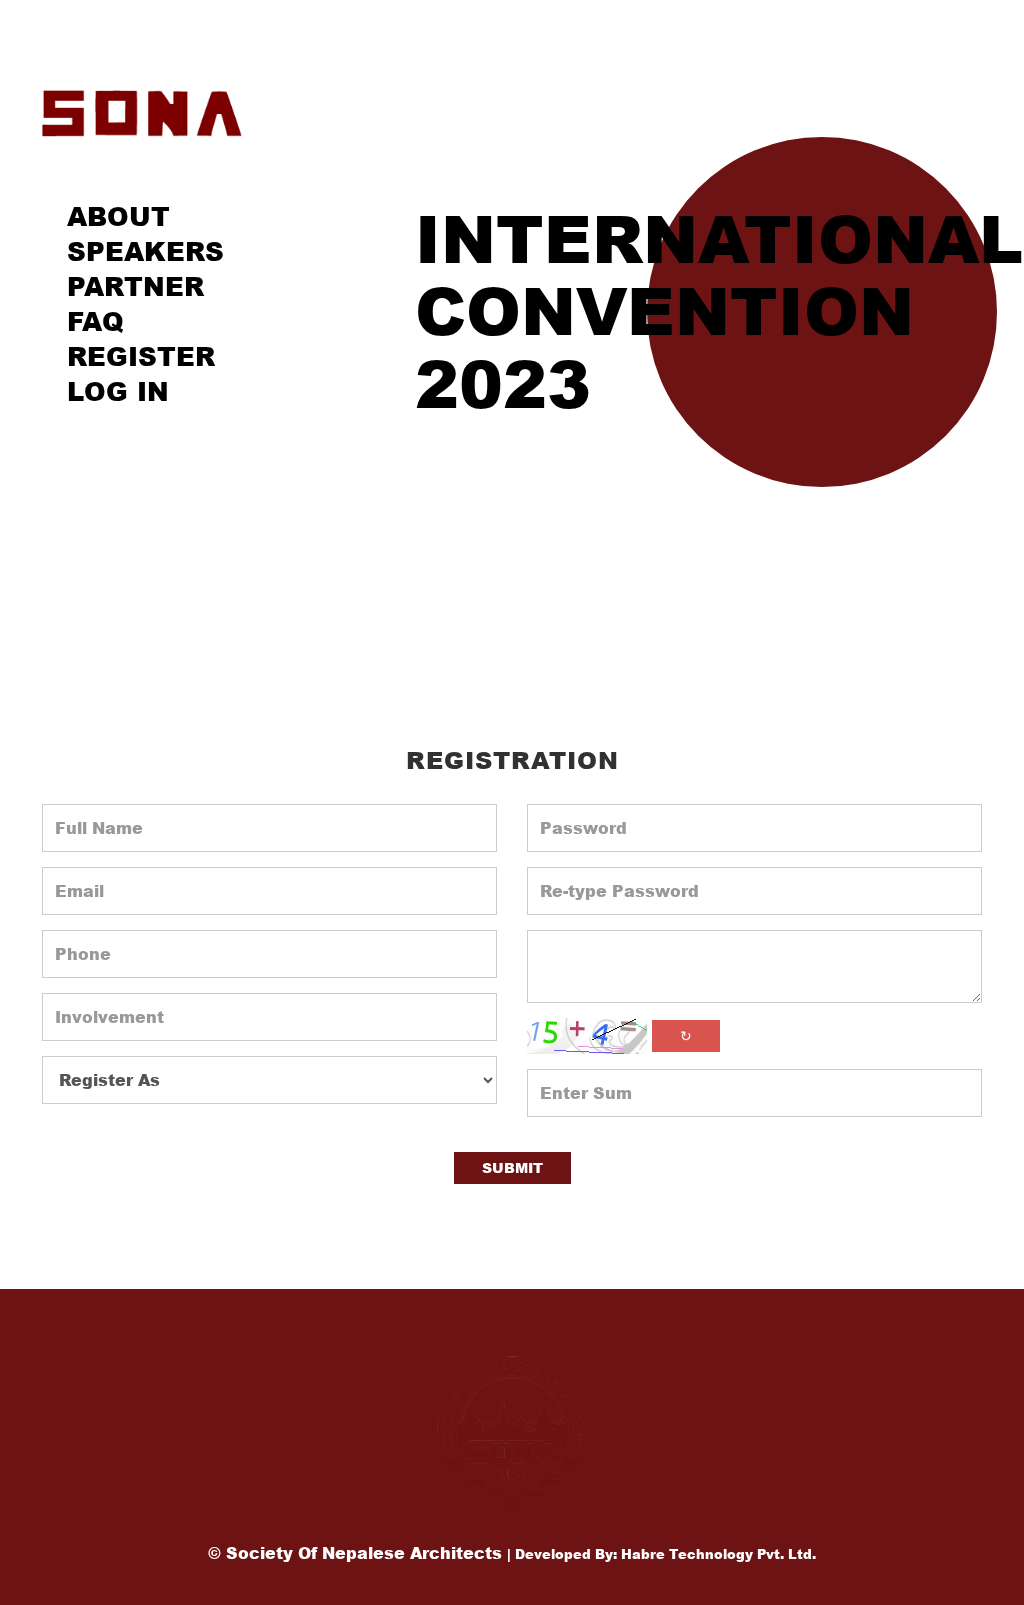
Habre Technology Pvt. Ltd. (718, 1554)
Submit (512, 1167)
